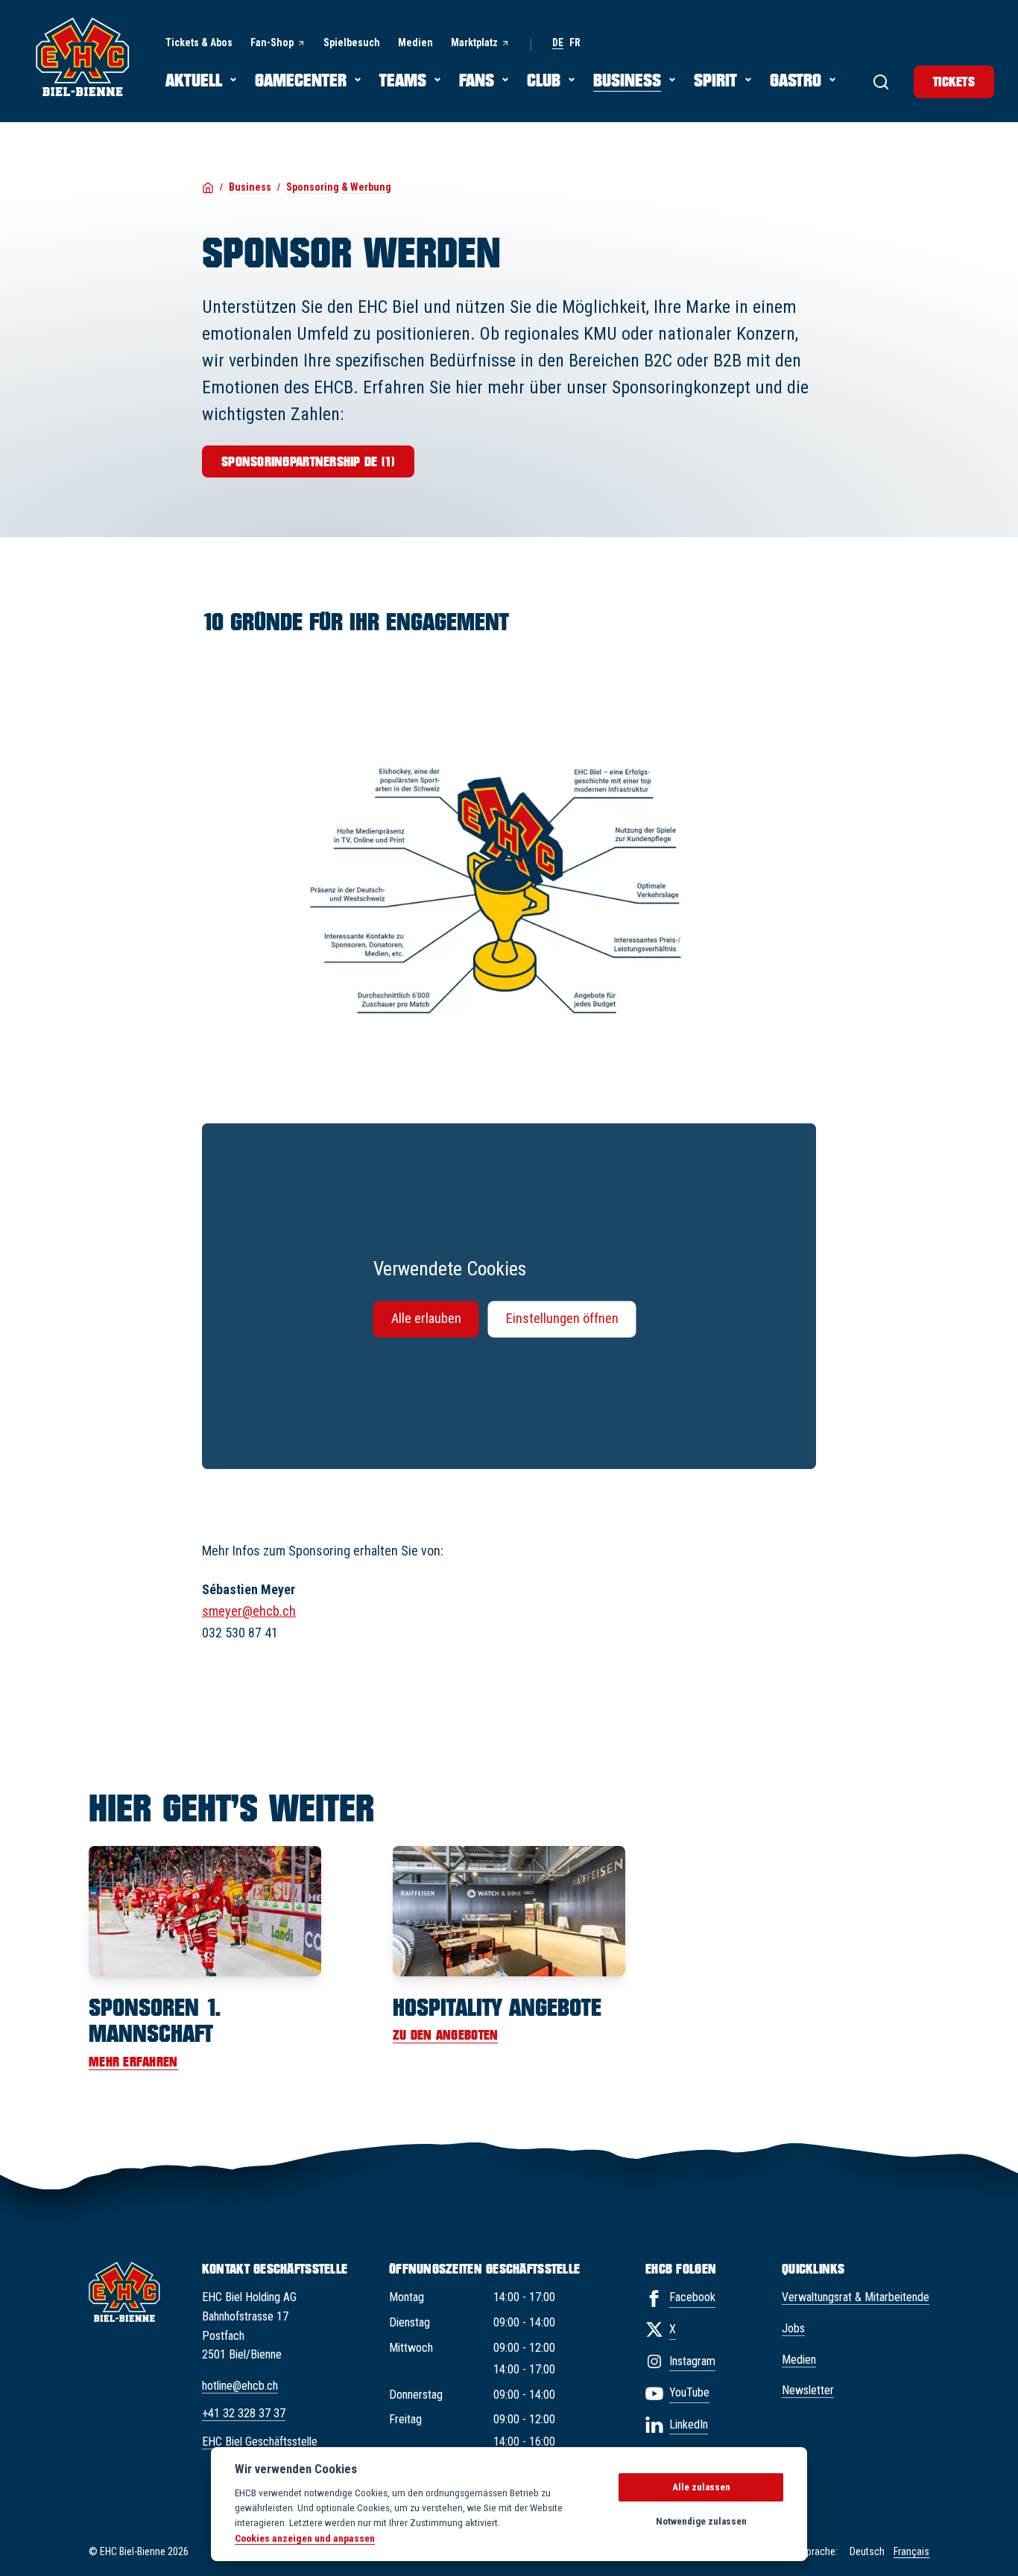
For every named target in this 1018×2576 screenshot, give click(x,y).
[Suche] (881, 82)
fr (575, 43)
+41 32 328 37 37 (244, 2413)
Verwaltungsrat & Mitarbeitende (856, 2297)
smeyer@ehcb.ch (249, 1611)
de (558, 43)
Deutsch (867, 2551)
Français (911, 2551)
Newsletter (808, 2390)
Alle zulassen (701, 2487)
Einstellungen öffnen (562, 1319)
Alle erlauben (426, 1319)
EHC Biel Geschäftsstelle (260, 2442)
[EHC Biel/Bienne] (83, 57)
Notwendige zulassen (701, 2521)
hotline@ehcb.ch (240, 2386)
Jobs (793, 2328)
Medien (799, 2360)
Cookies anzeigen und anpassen (305, 2538)
